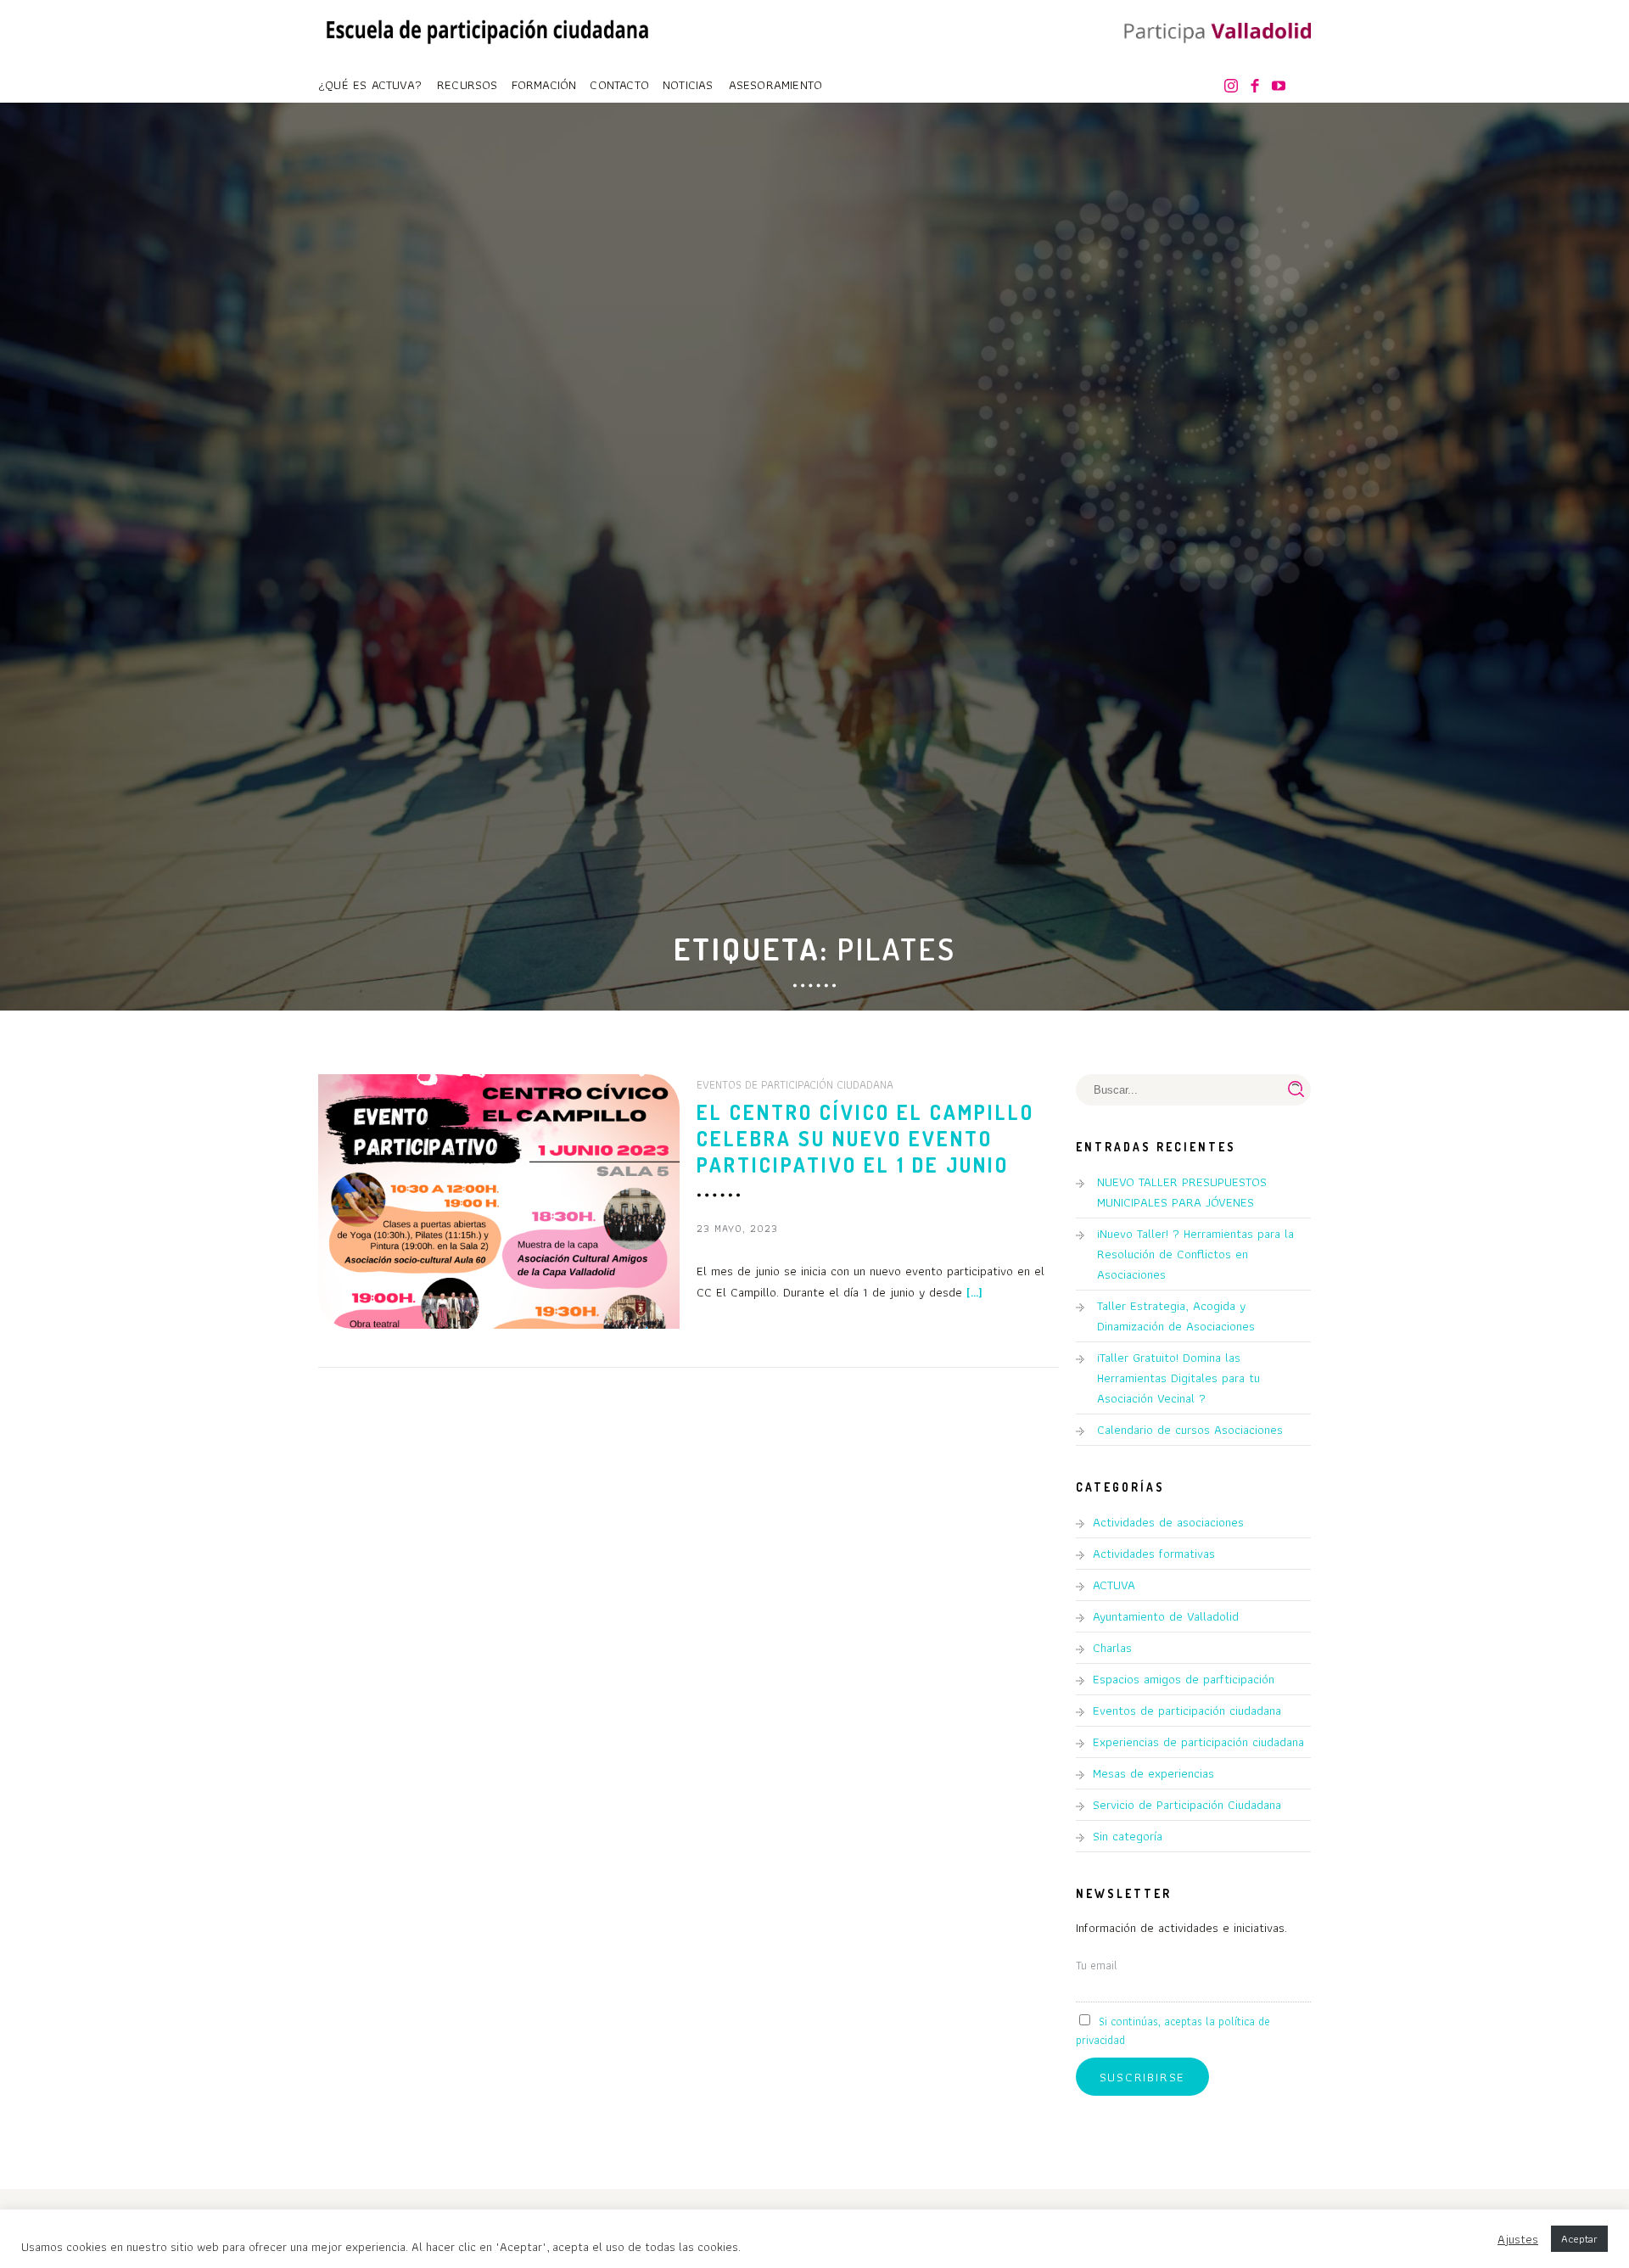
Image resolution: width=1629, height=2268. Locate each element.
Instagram (1234, 87)
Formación (544, 85)
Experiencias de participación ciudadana (1198, 1742)
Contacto (619, 85)
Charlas (1112, 1648)
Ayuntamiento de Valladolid (1166, 1616)
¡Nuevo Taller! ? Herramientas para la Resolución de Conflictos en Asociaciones (1195, 1254)
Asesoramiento (776, 85)
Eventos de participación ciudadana (795, 1084)
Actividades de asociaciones (1168, 1522)
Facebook (1258, 87)
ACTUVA (1114, 1585)
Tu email (1097, 1965)
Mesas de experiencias (1153, 1773)
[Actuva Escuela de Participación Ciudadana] (488, 28)
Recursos (467, 85)
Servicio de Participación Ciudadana (1187, 1805)
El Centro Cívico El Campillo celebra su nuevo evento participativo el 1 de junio (865, 1138)
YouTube (1282, 87)
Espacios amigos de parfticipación (1184, 1679)
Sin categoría (1128, 1836)
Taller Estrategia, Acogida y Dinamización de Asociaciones (1176, 1316)
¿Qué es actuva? (370, 85)
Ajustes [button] (1518, 2239)
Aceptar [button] (1579, 2239)
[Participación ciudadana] (1213, 33)
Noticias (688, 85)
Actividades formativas (1154, 1554)
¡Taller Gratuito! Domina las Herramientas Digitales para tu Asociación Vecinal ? (1178, 1378)
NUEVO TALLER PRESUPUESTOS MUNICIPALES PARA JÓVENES (1182, 1192)
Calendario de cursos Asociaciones (1190, 1430)
